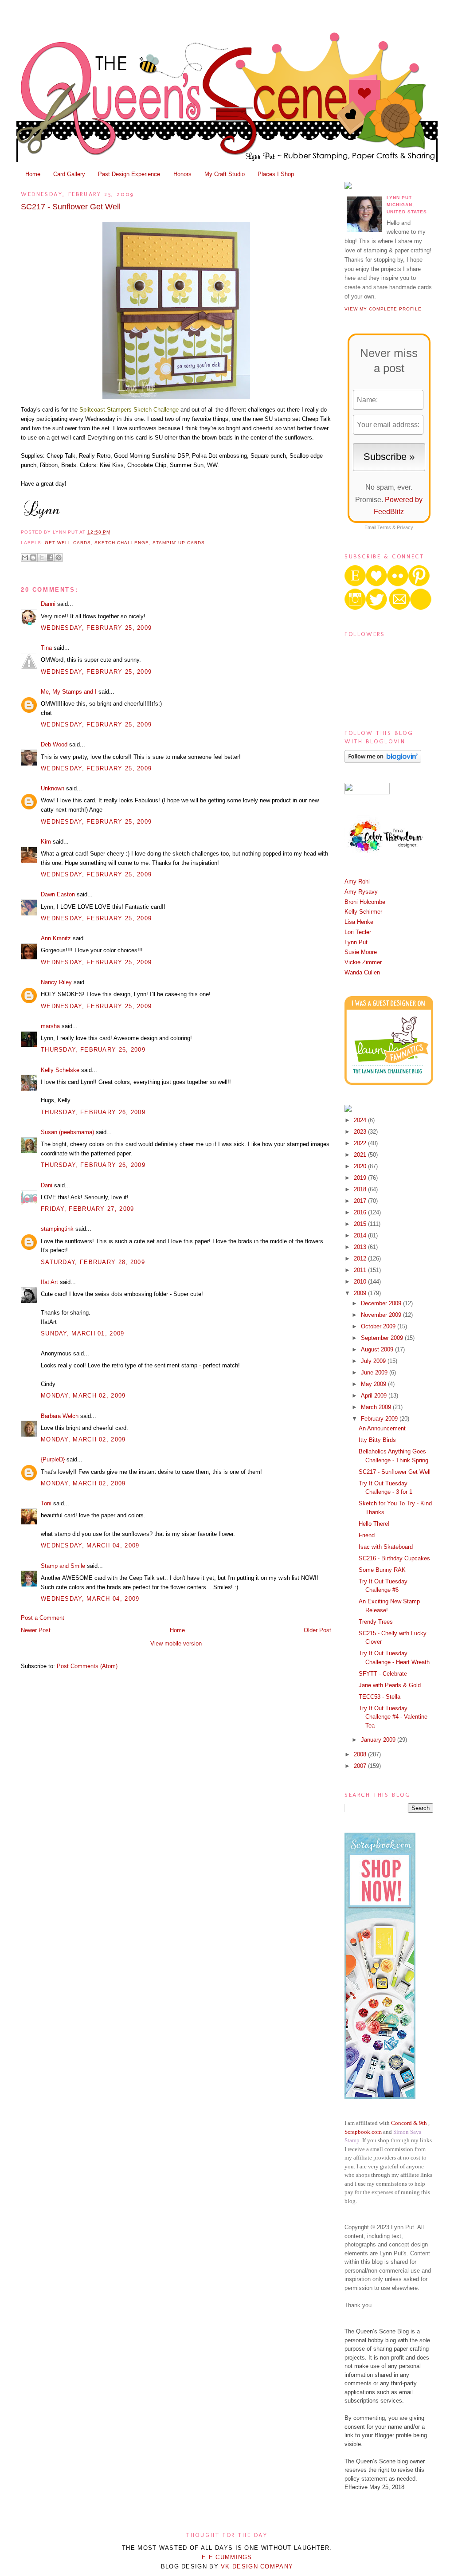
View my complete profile (383, 309)
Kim (46, 842)
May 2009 (374, 1384)
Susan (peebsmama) (67, 1132)
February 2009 (380, 1419)
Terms (384, 527)
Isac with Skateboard (386, 1547)
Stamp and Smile (63, 1566)
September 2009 (383, 1338)
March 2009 (377, 1407)
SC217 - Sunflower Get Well (71, 207)
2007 (361, 1766)
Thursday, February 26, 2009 (93, 1050)
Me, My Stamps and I (69, 692)
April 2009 (375, 1396)
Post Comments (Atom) (87, 1666)
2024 (361, 1120)
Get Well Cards (68, 543)
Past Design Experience (129, 174)
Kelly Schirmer (363, 912)
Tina (46, 648)
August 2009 (378, 1349)
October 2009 (379, 1326)
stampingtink (57, 1229)
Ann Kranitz (56, 938)
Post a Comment (43, 1618)
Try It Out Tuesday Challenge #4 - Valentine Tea (393, 1717)
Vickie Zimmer (363, 962)
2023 (361, 1132)
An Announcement (382, 1428)
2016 (361, 1212)
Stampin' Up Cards (179, 543)
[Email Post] (113, 532)
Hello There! (374, 1524)
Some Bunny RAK (382, 1570)
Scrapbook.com (363, 2132)
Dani (47, 1185)
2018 (361, 1189)
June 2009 (375, 1372)
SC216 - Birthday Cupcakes (394, 1558)
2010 (361, 1282)
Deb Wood (54, 744)
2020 (361, 1166)
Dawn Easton (58, 894)
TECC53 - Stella (380, 1697)
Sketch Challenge (121, 543)
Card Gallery (69, 174)
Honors (182, 174)
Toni (46, 1503)
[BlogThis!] (33, 558)
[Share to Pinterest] (59, 558)
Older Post (317, 1630)
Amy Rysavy (361, 892)
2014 (361, 1235)
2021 (361, 1155)
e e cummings (227, 2557)
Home (33, 174)
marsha (50, 1026)
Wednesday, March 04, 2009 (90, 1545)
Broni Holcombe (365, 902)
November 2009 (382, 1315)
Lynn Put (356, 942)
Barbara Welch (60, 1416)
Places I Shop (276, 174)
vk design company (257, 2566)
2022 (361, 1143)
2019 (361, 1178)
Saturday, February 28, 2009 (93, 1262)
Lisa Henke (359, 922)
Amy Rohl (357, 882)
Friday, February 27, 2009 (88, 1209)
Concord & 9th (409, 2123)
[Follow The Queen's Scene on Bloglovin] (383, 761)
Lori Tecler (358, 932)
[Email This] (25, 558)
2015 (361, 1224)
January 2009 (379, 1740)
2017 (361, 1201)
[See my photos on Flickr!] (367, 792)
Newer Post (36, 1630)
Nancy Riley (56, 982)
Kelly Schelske (60, 1070)
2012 (361, 1259)
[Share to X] (42, 558)
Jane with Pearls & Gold (390, 1685)
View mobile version (176, 1643)
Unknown (53, 788)
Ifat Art (49, 1282)
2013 (361, 1247)
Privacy (405, 527)
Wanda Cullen (362, 972)
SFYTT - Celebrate (383, 1674)
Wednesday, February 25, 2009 (96, 628)
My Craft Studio (225, 174)
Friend (367, 1535)
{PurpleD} (53, 1459)
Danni (48, 604)
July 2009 (374, 1361)
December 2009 (382, 1303)
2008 (361, 1754)
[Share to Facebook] (50, 558)
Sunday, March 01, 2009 (83, 1333)
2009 (361, 1293)
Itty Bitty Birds (377, 1440)
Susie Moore (361, 952)
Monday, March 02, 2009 (83, 1396)
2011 (361, 1270)
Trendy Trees (376, 1622)
